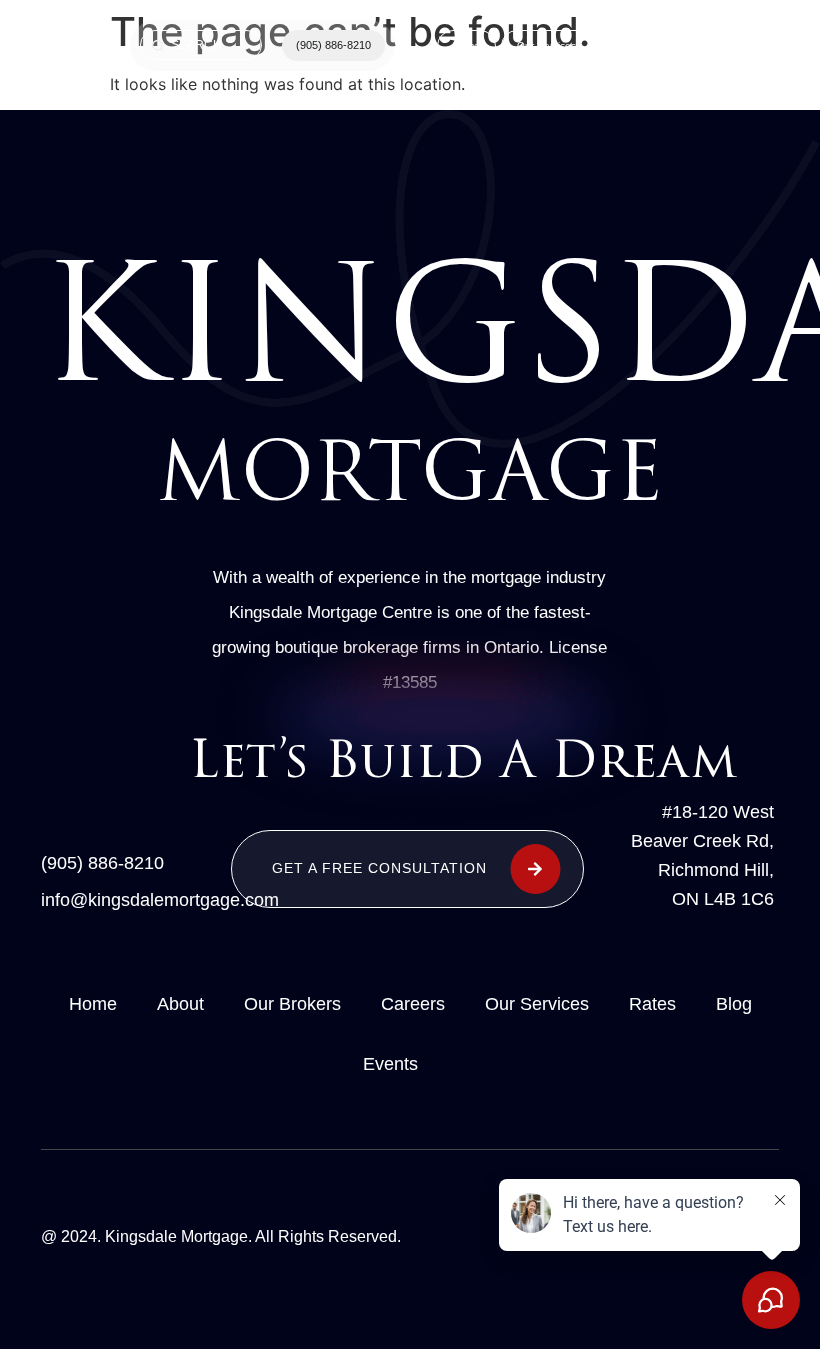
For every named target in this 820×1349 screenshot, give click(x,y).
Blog (734, 1004)
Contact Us (638, 45)
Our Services (546, 45)
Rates (652, 1004)
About (180, 1004)
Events (390, 1064)
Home (466, 45)
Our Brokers (292, 1004)
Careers (413, 1004)
